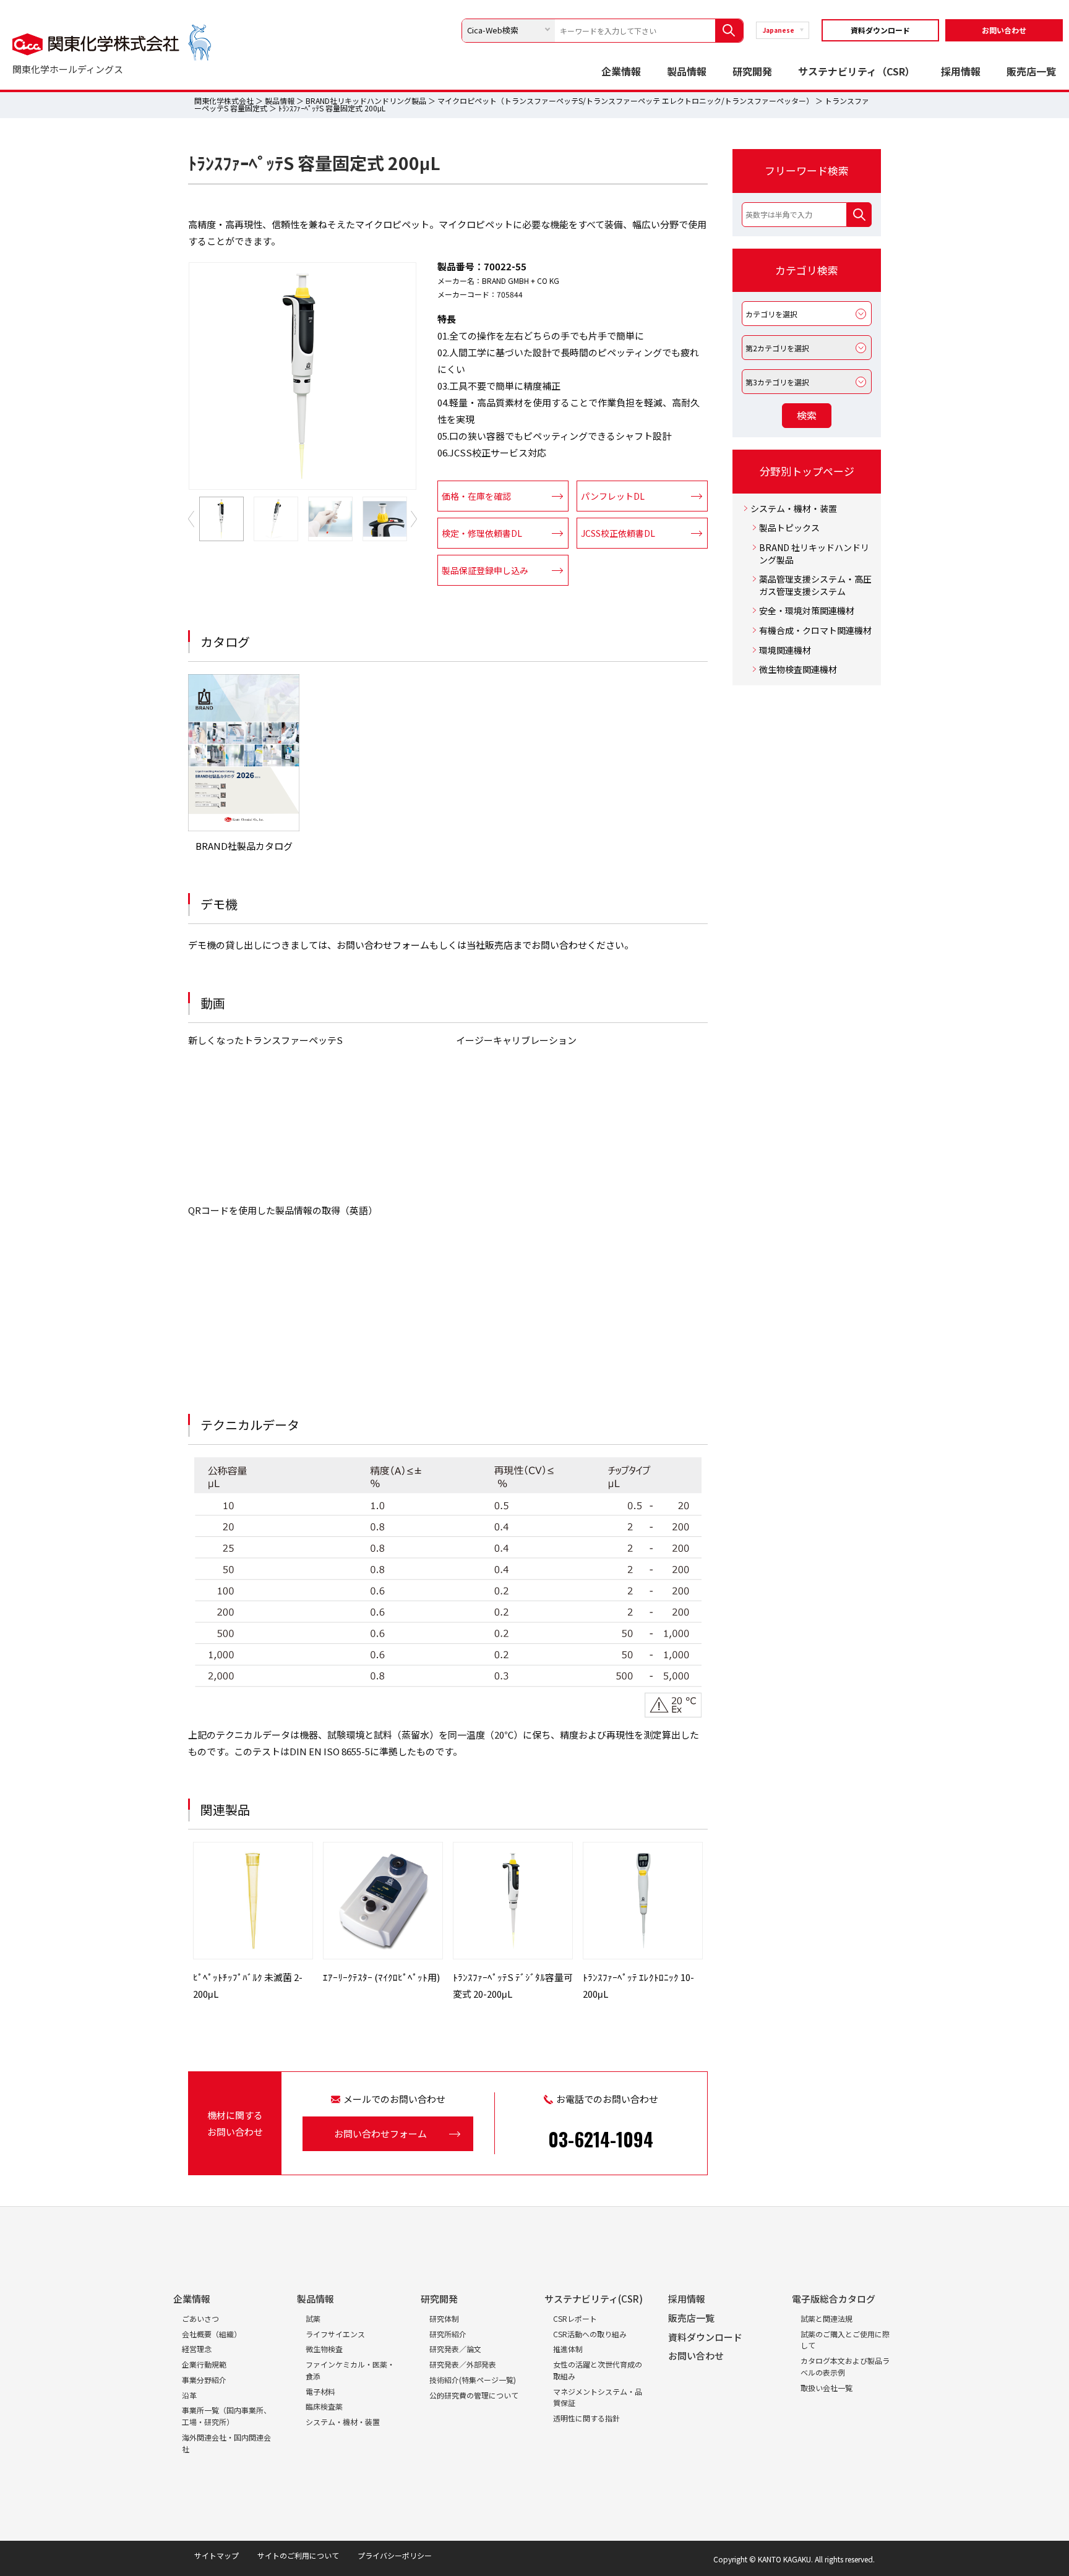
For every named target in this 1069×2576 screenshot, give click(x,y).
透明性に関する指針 (586, 2418)
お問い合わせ (1004, 30)
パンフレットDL (613, 496)
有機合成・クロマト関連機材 (815, 631)
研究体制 (444, 2318)
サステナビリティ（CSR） (856, 71)
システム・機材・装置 (794, 509)
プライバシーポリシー (395, 2555)
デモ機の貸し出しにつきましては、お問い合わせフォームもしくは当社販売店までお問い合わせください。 (411, 945)
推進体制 (568, 2349)
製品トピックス (789, 528)
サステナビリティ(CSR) (594, 2299)
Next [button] (414, 519)
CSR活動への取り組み (590, 2334)
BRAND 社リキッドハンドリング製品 (814, 554)
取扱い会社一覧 (826, 2388)
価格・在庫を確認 (476, 496)
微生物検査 (324, 2349)
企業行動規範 (204, 2364)
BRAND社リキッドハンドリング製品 (366, 101)
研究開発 (752, 71)
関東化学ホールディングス (68, 69)
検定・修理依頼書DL (482, 533)
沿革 (189, 2395)
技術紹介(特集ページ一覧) (473, 2380)
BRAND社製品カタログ (244, 846)
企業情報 (621, 71)
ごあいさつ (200, 2318)
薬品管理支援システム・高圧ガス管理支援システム (815, 585)
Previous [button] (191, 519)
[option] (303, 376)
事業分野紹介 (204, 2380)
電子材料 (320, 2391)
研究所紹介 (448, 2334)
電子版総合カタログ (834, 2299)
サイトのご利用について (298, 2555)
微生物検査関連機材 (798, 670)
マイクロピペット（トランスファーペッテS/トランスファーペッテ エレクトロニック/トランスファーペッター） (625, 101)
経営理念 (197, 2349)
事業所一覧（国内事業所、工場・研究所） (226, 2416)
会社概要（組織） (212, 2334)
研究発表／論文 (455, 2349)
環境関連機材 (785, 650)
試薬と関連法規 (826, 2318)
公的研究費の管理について (474, 2395)
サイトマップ (217, 2555)
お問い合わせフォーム (380, 2133)
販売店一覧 (1031, 71)
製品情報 (687, 71)
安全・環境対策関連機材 (807, 611)
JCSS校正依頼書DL (618, 533)
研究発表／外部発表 (463, 2364)
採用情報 (961, 71)
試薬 (313, 2318)
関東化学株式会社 (224, 101)
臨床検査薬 (324, 2406)
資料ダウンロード (880, 30)
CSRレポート (575, 2318)
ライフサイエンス (335, 2334)
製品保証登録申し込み (485, 570)
